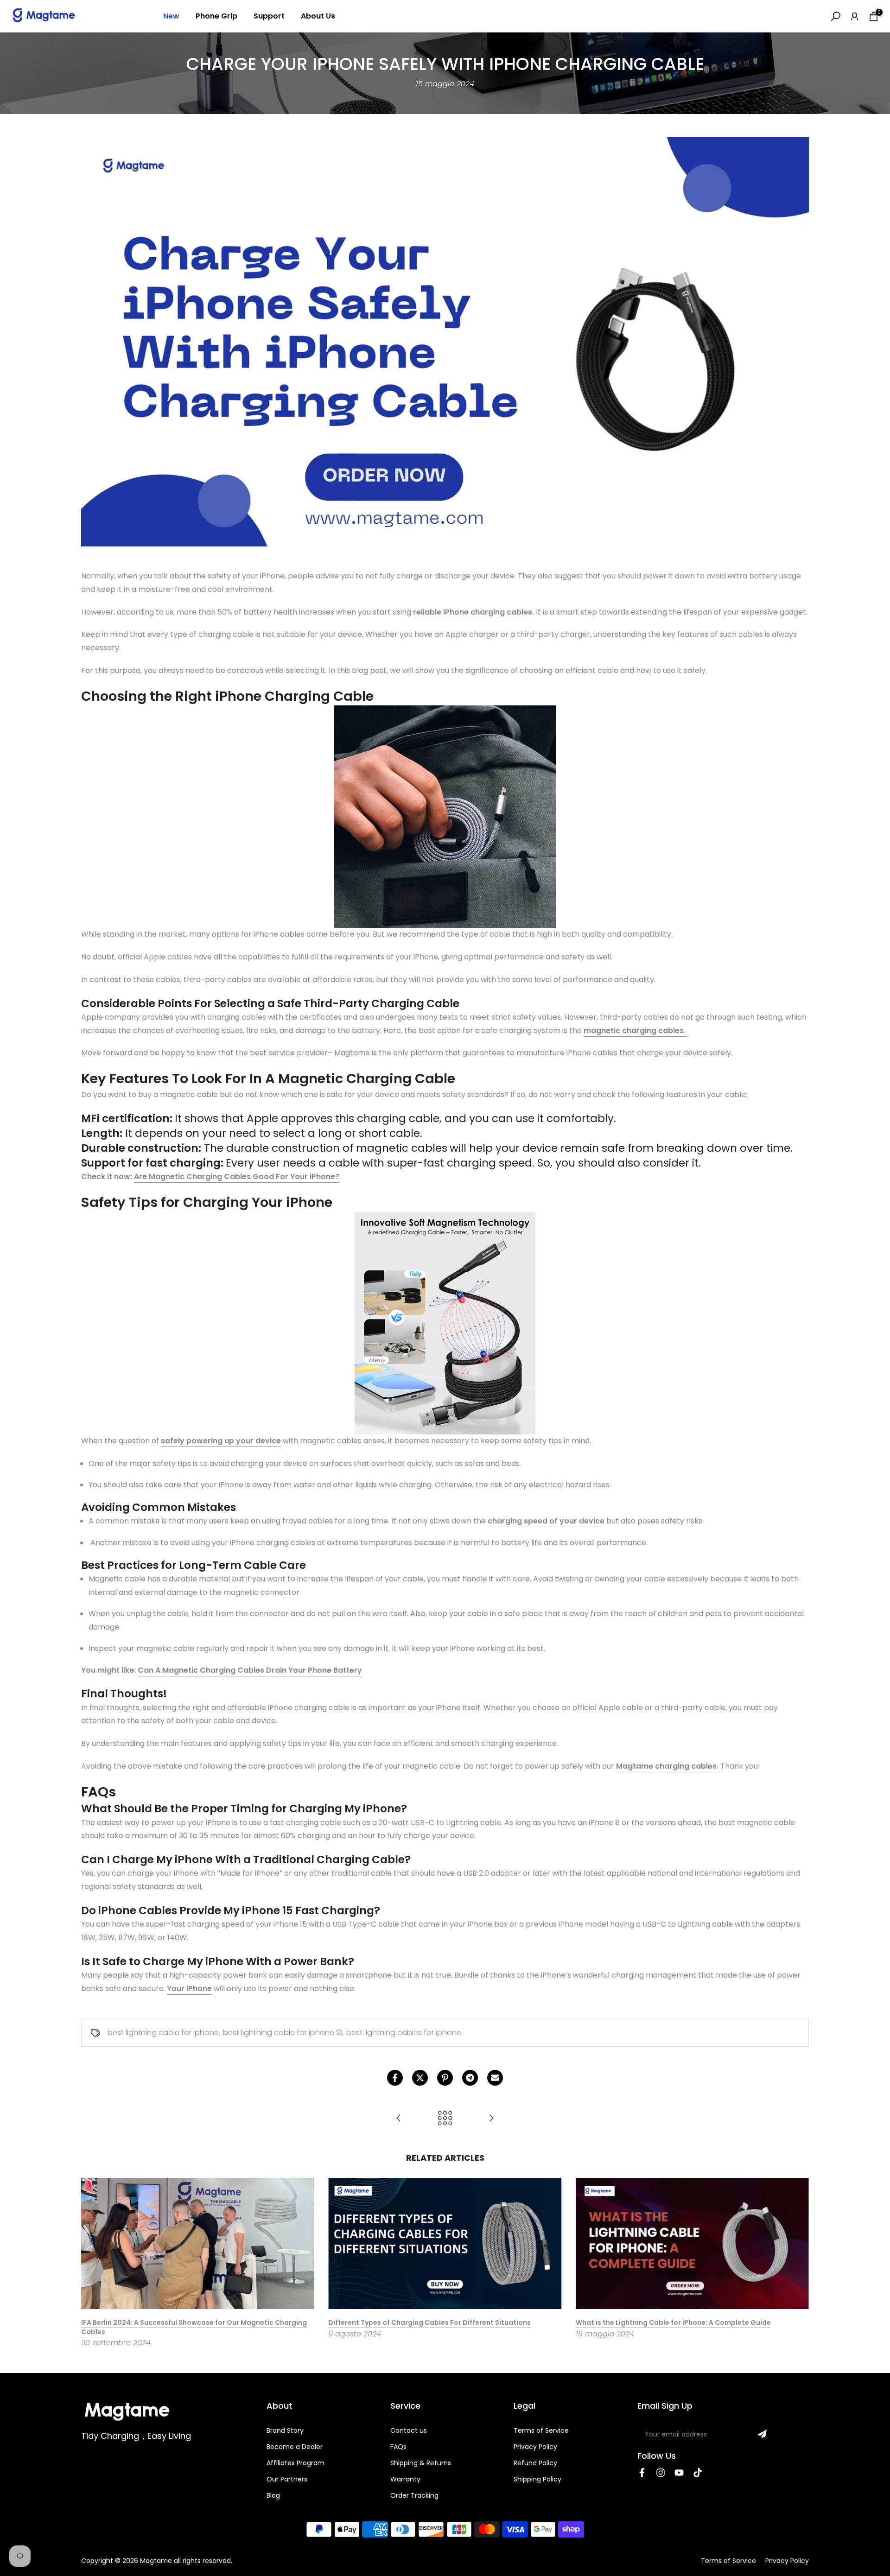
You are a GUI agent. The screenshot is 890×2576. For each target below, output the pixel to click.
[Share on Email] (495, 2078)
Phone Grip (216, 16)
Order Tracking (414, 2495)
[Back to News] (445, 2119)
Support (269, 16)
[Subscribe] (762, 2434)
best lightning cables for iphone (404, 2033)
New (171, 16)
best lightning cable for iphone (163, 2033)
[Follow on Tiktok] (698, 2473)
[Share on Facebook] (395, 2078)
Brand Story (285, 2430)
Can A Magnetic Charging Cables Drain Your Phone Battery (250, 1670)
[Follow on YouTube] (679, 2473)
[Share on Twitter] (420, 2078)
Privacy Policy (535, 2447)
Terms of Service (541, 2430)
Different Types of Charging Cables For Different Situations (429, 2322)
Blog (273, 2495)
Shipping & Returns (421, 2463)
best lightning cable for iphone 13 (283, 2033)
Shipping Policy (537, 2479)
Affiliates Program (296, 2463)
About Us (318, 16)
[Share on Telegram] (470, 2078)
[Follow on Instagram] (661, 2473)
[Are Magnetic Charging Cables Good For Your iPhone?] (399, 2119)
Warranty (405, 2479)
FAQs (398, 2447)
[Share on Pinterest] (445, 2078)
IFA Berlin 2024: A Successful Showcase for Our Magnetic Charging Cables (194, 2327)
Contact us (409, 2430)
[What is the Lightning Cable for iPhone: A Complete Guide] (491, 2119)
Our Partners (287, 2479)
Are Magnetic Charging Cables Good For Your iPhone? (237, 1177)
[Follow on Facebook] (642, 2473)
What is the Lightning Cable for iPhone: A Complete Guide (673, 2322)
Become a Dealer (295, 2447)
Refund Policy (535, 2463)
